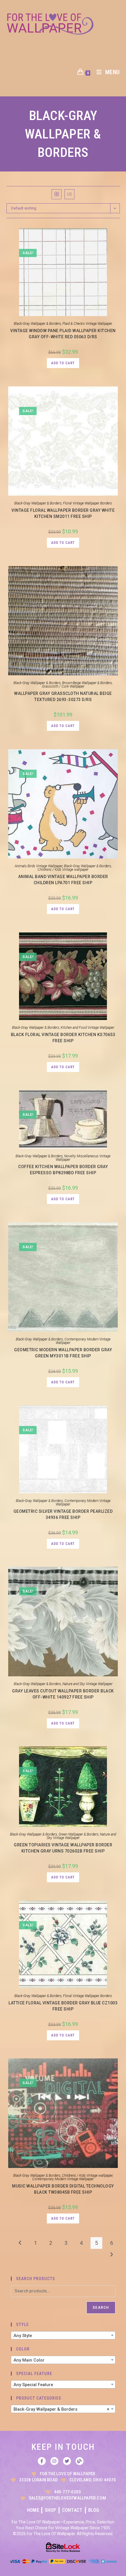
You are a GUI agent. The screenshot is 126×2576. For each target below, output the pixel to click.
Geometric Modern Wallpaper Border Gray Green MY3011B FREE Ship (63, 1353)
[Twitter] (67, 2461)
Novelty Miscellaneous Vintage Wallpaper (83, 1158)
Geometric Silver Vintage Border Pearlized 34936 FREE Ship (63, 1514)
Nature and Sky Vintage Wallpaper (87, 1684)
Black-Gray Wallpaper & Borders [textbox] (61, 2409)
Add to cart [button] (63, 363)
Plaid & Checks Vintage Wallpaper (87, 324)
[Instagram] (54, 2461)
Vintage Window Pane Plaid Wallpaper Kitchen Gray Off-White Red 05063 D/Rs (63, 334)
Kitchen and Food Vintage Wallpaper (87, 1028)
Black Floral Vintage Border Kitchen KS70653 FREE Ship (63, 1038)
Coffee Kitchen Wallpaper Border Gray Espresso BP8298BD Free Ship (63, 1170)
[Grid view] (57, 194)
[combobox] (63, 2335)
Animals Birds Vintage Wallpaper (39, 866)
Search (101, 2308)
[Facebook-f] (42, 2461)
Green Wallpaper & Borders (79, 1834)
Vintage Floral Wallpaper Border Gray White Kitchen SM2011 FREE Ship (63, 513)
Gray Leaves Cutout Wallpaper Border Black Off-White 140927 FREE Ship (63, 1694)
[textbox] (63, 2336)
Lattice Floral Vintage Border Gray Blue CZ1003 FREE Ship (63, 2006)
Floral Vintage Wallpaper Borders (87, 503)
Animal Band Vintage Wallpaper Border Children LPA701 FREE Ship (63, 880)
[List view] (69, 194)
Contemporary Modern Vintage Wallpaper (83, 1341)
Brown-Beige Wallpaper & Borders (87, 683)
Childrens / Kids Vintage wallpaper (63, 870)
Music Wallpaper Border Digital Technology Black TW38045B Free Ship (63, 2189)
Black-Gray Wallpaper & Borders (37, 324)
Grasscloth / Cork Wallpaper (63, 686)
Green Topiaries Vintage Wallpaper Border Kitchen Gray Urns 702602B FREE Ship (63, 1848)
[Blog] (80, 2461)
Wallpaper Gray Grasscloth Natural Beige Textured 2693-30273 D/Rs (63, 697)
